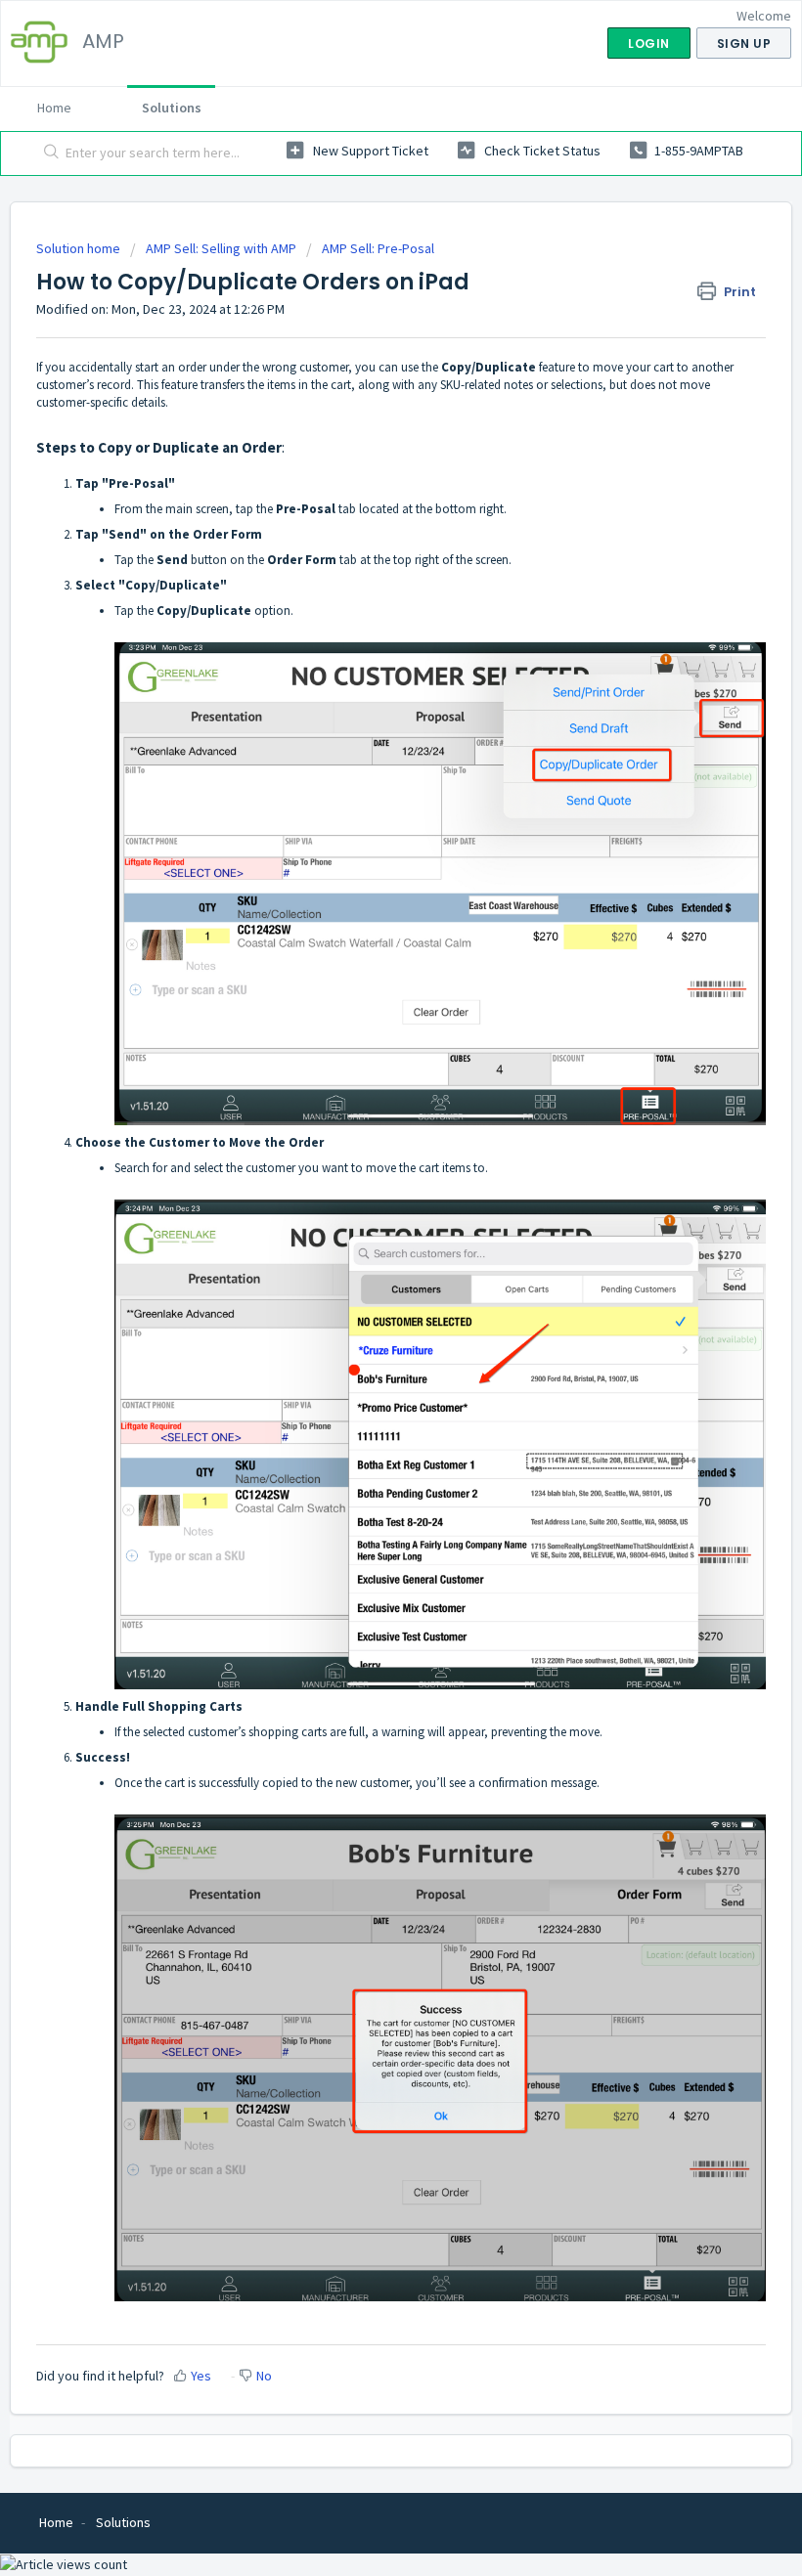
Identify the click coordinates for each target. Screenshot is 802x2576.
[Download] (365, 1305)
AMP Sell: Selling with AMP (221, 248)
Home (54, 108)
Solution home (80, 248)
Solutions (172, 108)
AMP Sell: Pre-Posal (378, 248)
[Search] (47, 153)
